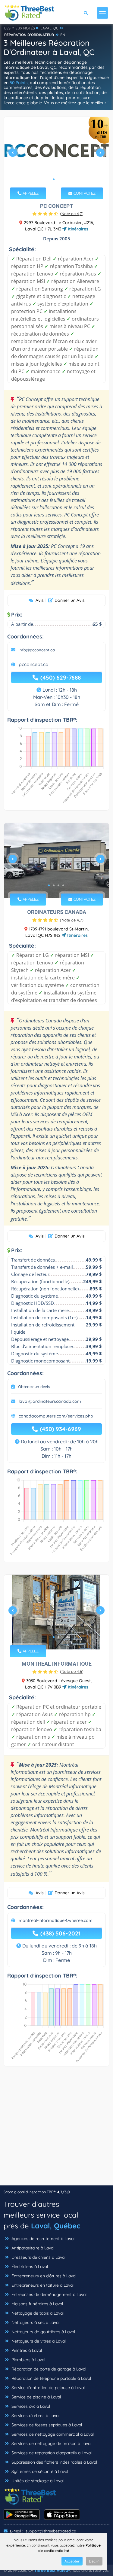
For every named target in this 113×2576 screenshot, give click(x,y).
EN (63, 35)
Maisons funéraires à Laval (37, 2304)
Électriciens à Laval (29, 2267)
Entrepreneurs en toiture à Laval (42, 2285)
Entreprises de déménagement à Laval (48, 2294)
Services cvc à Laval (30, 2406)
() (72, 214)
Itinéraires (77, 229)
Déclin (94, 2561)
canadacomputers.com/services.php (56, 1416)
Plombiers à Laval (28, 2360)
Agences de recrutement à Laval (42, 2239)
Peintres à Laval (26, 2350)
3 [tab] (58, 885)
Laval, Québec (56, 2226)
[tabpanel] (56, 155)
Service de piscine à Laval (36, 2397)
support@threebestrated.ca (51, 2531)
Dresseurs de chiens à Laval (38, 2257)
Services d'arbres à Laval (35, 2416)
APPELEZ (30, 193)
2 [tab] (58, 179)
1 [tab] (54, 179)
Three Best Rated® (52, 2570)
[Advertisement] (56, 2129)
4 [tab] (63, 885)
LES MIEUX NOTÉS (20, 28)
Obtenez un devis (34, 1387)
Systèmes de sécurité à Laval (39, 2471)
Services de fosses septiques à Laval (46, 2425)
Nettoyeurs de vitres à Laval (38, 2341)
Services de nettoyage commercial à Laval (52, 2434)
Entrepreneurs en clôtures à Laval (43, 2276)
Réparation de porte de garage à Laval (48, 2369)
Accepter (72, 2561)
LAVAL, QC (49, 28)
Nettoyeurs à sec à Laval (35, 2322)
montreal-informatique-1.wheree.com (56, 1920)
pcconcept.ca (34, 664)
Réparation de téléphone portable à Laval (51, 2378)
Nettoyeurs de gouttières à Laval (43, 2332)
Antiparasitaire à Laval (32, 2248)
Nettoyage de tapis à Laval (37, 2313)
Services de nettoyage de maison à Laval (51, 2444)
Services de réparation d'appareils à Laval (51, 2453)
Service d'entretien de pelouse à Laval (47, 2388)
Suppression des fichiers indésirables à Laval (54, 2462)
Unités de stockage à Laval (37, 2481)
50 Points (19, 83)
